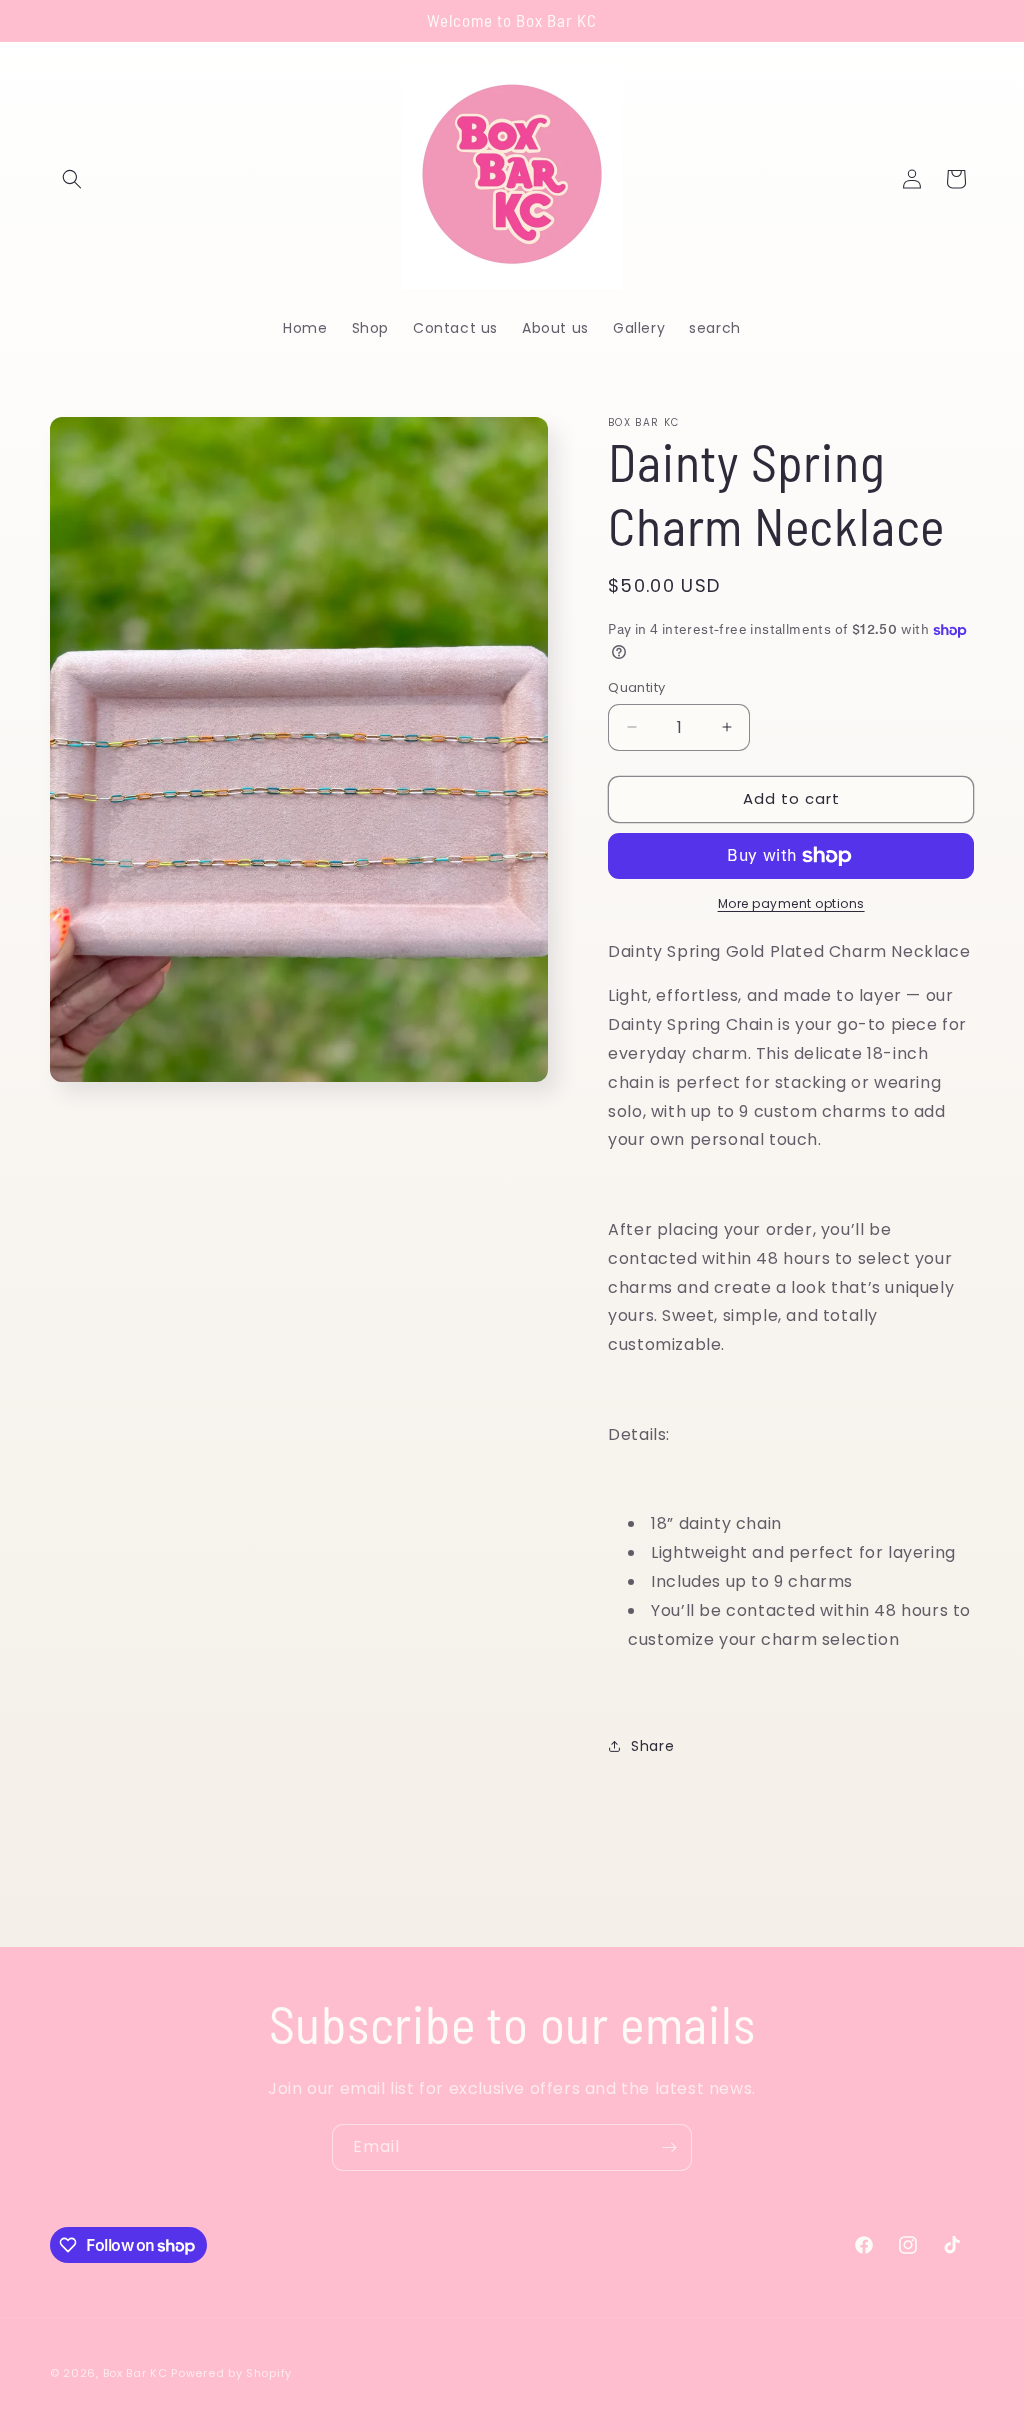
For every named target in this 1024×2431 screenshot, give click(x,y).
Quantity (636, 687)
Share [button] (652, 1746)
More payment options (791, 903)
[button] (72, 179)
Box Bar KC (135, 2373)
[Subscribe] (669, 2147)
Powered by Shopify (231, 2373)
